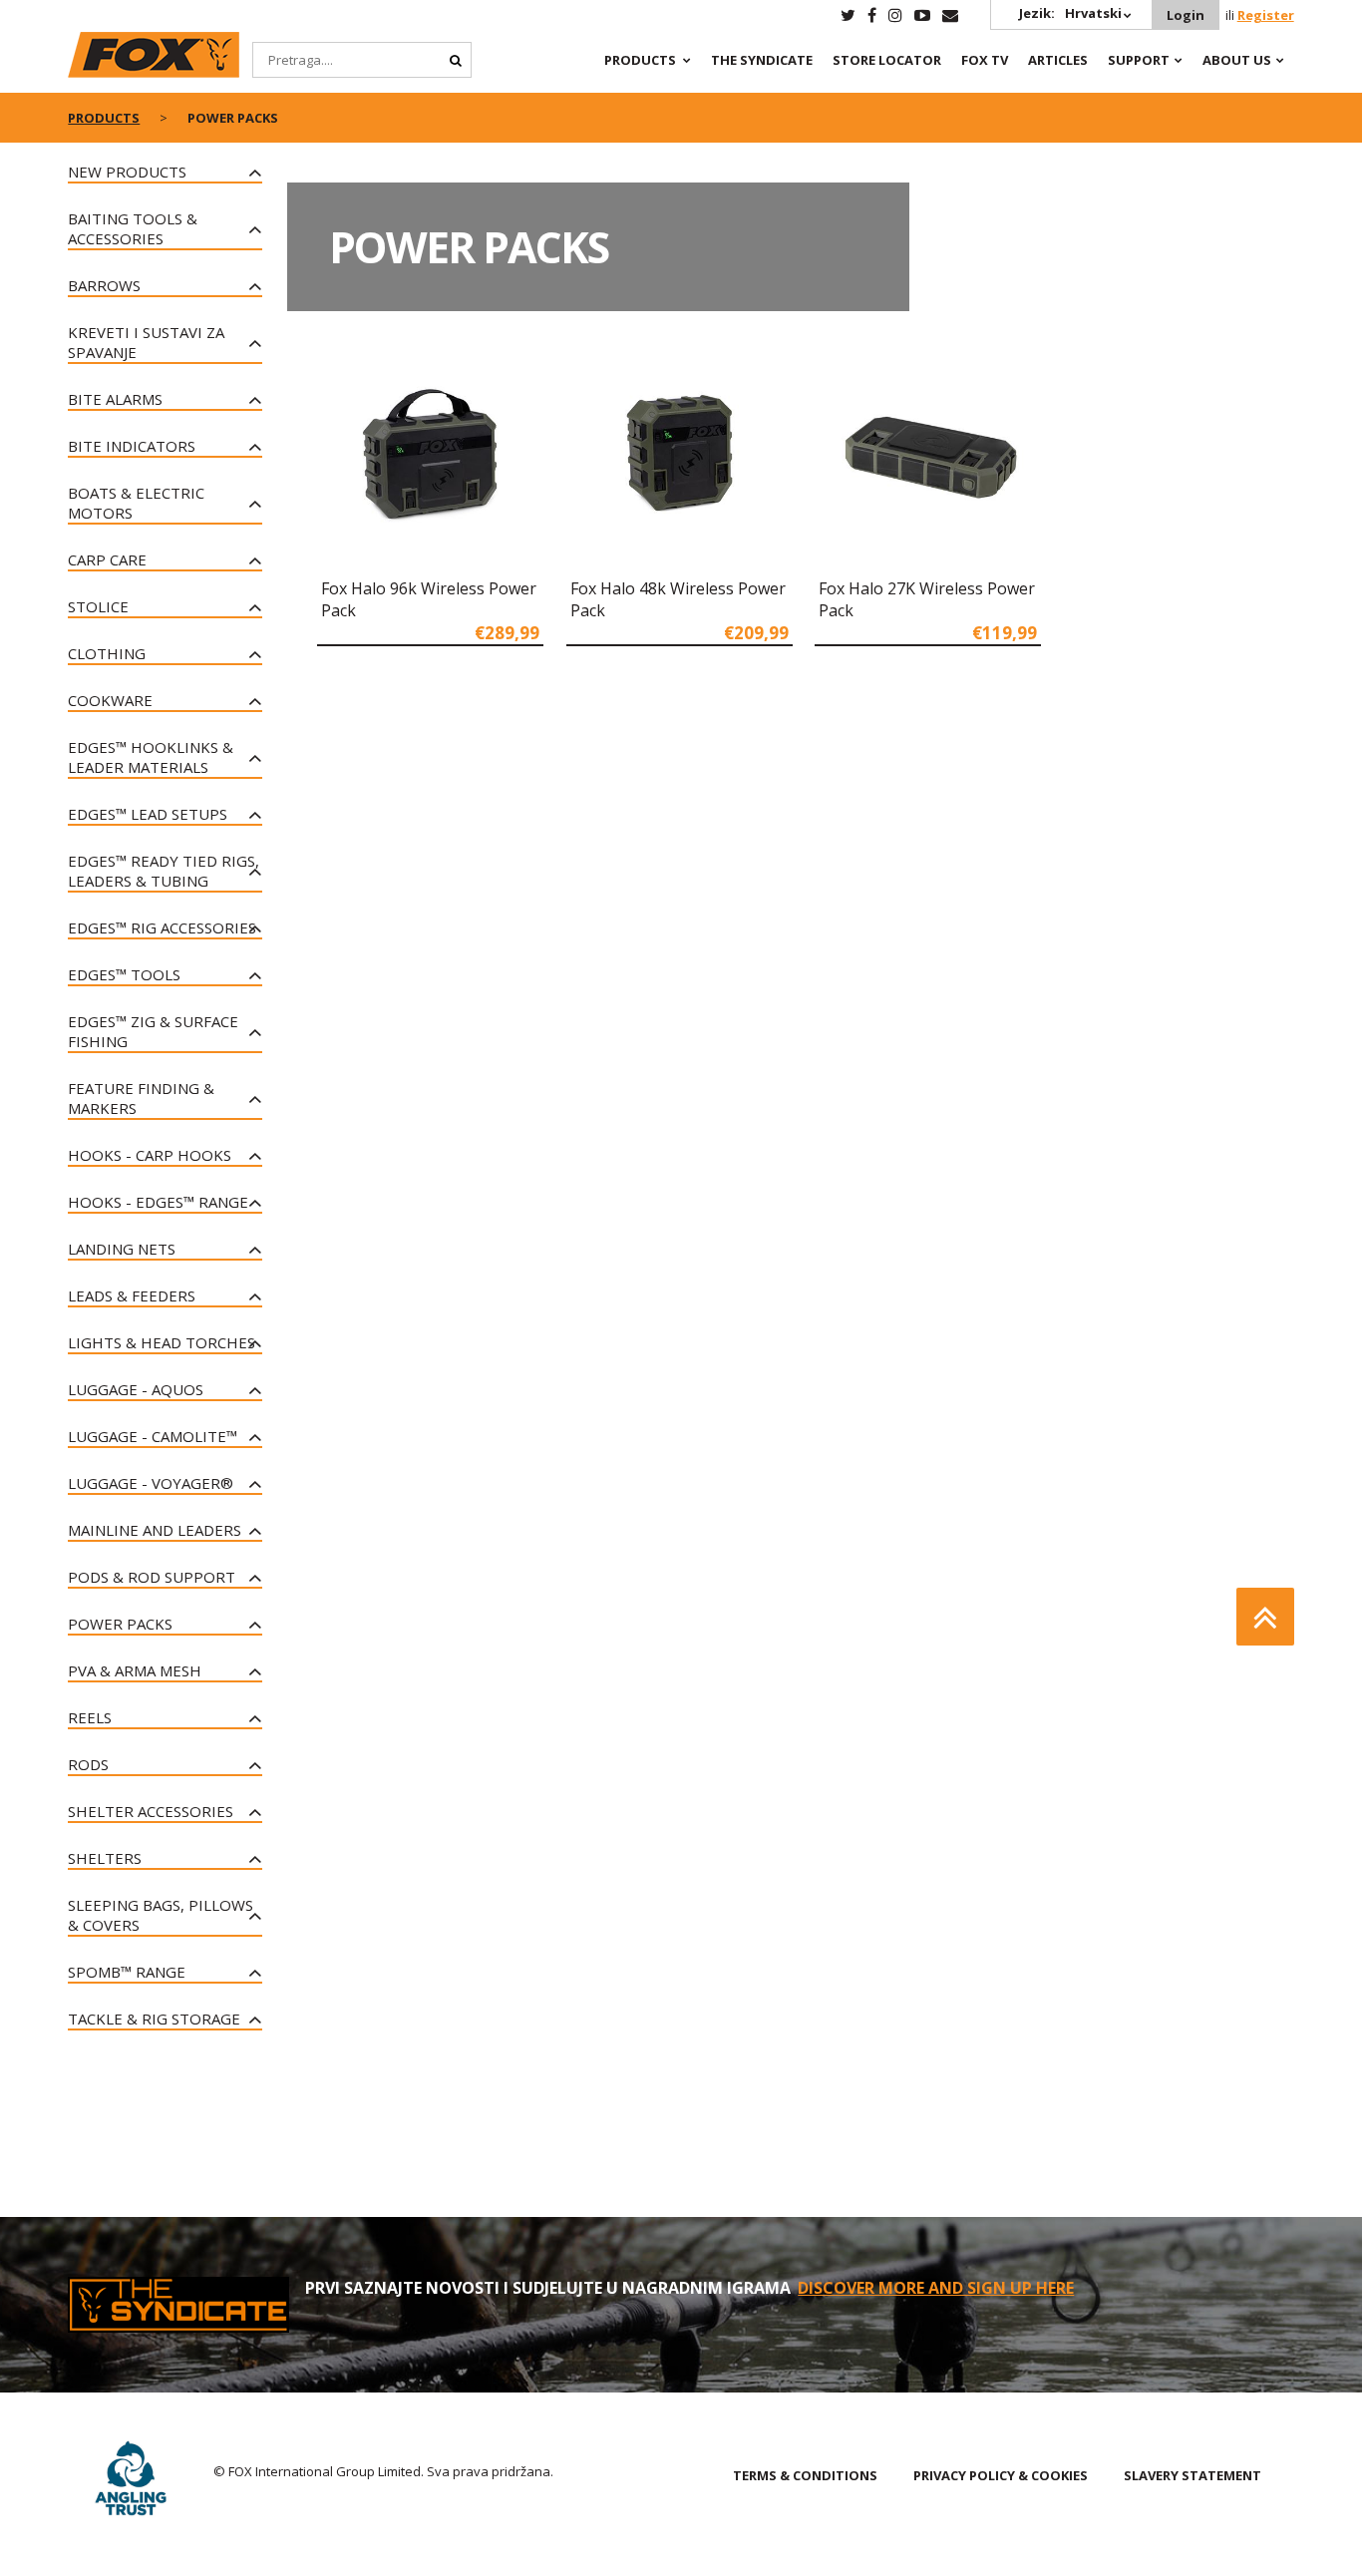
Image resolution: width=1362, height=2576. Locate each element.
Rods (88, 1764)
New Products (127, 172)
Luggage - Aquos (136, 1389)
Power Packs (120, 1624)
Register (1266, 15)
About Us (1237, 60)
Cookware (110, 700)
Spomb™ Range (127, 1972)
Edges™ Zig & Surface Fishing (153, 1031)
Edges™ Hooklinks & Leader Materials (151, 757)
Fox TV (985, 60)
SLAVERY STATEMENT (1192, 2475)
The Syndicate (762, 60)
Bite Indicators (132, 446)
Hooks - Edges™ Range (158, 1202)
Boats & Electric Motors (136, 503)
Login (1186, 15)
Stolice (98, 606)
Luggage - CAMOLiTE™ (153, 1436)
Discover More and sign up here (936, 2288)
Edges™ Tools (124, 974)
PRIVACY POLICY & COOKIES (1001, 2475)
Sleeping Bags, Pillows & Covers (161, 1915)
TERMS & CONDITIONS (805, 2475)
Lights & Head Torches (162, 1342)
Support (1139, 60)
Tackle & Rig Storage (154, 2019)
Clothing (107, 653)
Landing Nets (122, 1249)
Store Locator (887, 60)
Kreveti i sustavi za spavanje (146, 342)
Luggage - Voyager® (151, 1483)
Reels (90, 1717)
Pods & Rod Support (152, 1577)
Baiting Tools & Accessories (133, 228)
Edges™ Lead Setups (148, 814)
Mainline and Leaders (155, 1530)
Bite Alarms (115, 399)
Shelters (105, 1858)
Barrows (104, 285)
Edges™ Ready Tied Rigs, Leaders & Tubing (164, 871)
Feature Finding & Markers (141, 1098)
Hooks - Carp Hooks (150, 1155)
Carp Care (107, 559)
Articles (1058, 60)
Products (640, 60)
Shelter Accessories (151, 1811)
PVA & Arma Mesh (135, 1670)
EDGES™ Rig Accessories (162, 927)
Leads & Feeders (132, 1295)
